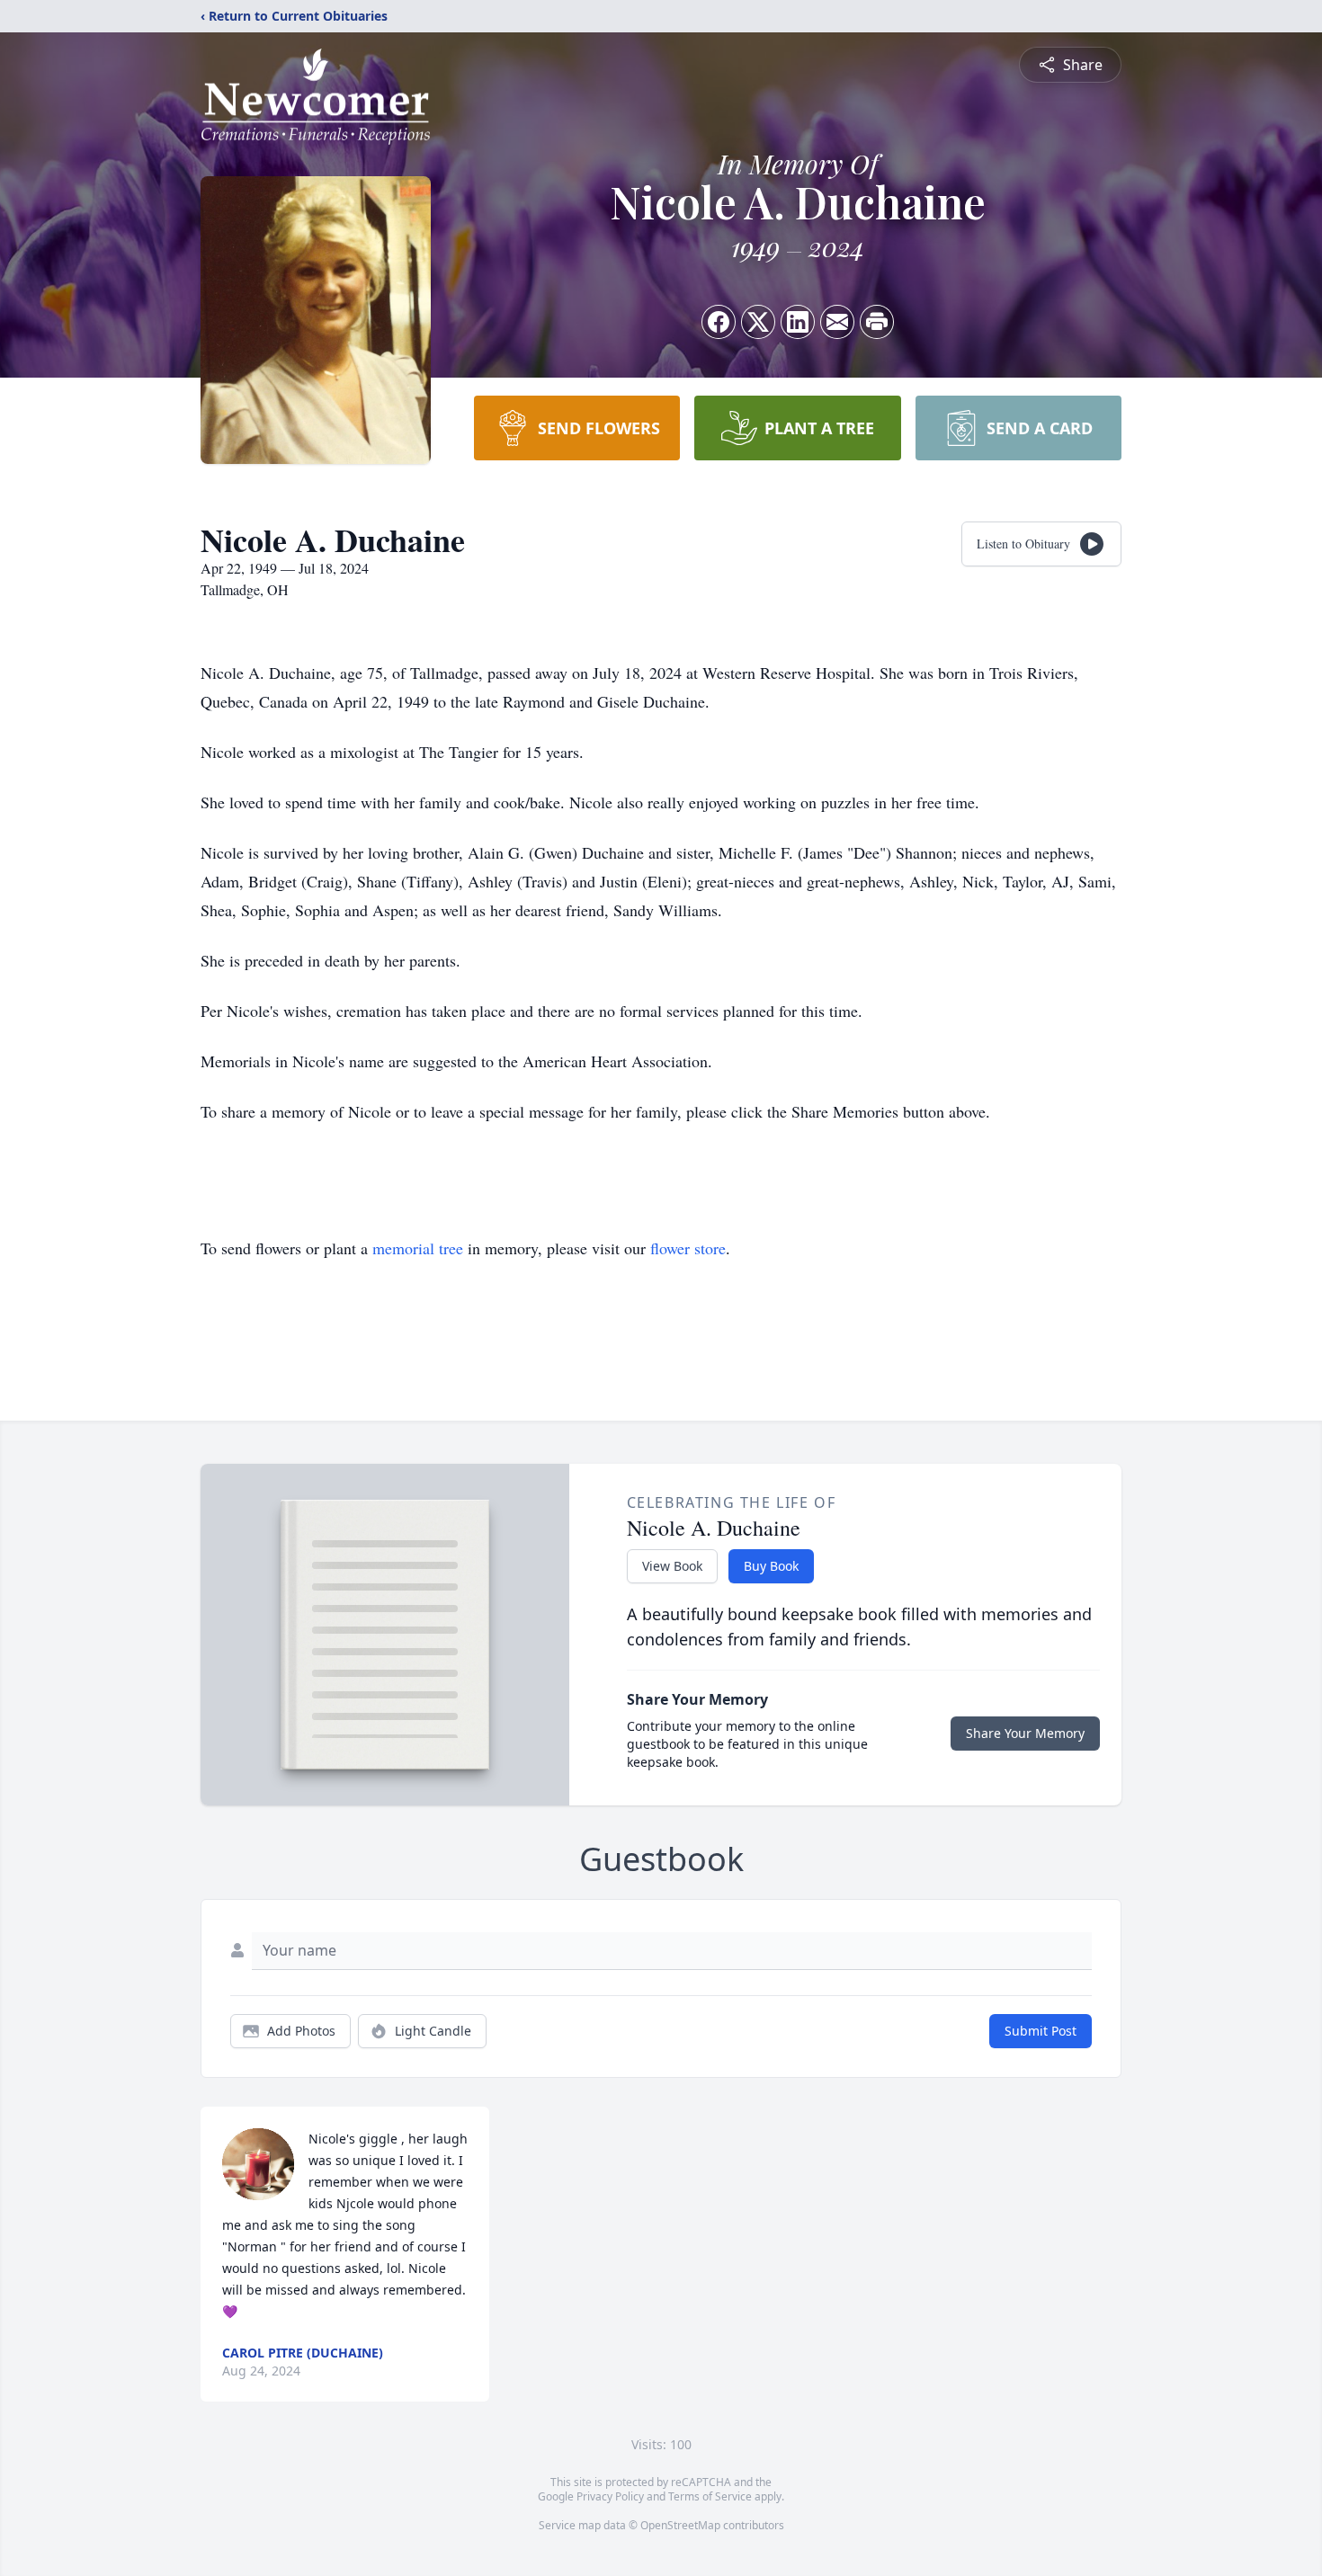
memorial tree (418, 1248)
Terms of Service (710, 2496)
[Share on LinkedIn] (798, 322)
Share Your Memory (1025, 1733)
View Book (672, 1566)
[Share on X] (758, 322)
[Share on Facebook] (719, 322)
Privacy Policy (610, 2496)
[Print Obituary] (877, 322)
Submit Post (1041, 2031)
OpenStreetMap (680, 2525)
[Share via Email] (837, 322)
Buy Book (771, 1566)
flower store (688, 1248)
